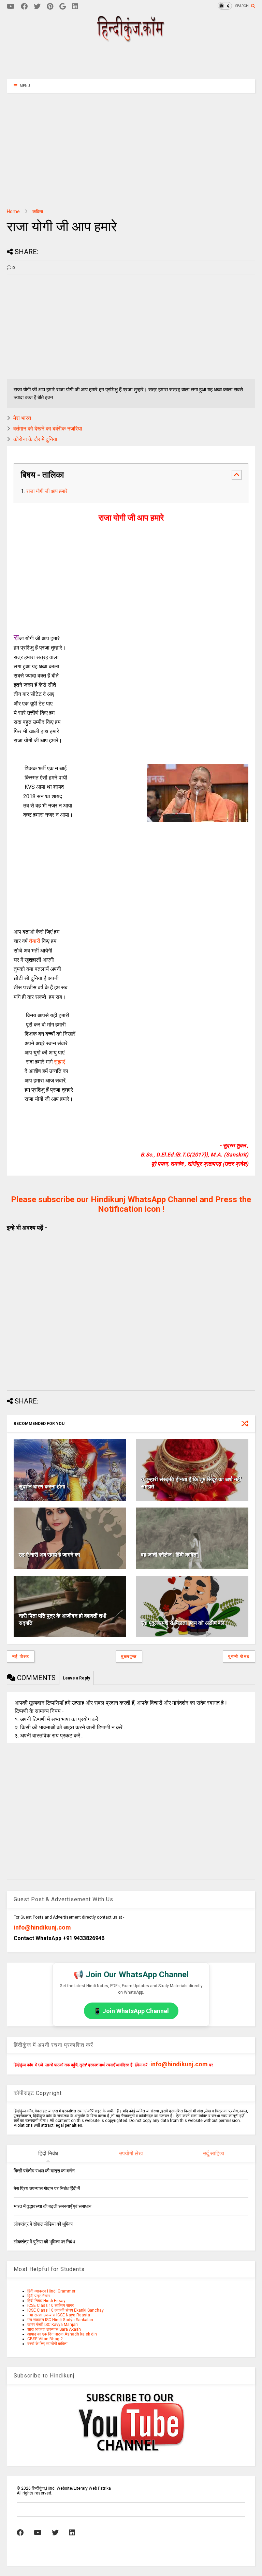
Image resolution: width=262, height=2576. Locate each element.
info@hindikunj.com (42, 1927)
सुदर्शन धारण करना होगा (42, 1487)
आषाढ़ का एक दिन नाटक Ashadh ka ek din (62, 2334)
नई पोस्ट (21, 1657)
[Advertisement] (131, 60)
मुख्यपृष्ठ (129, 1657)
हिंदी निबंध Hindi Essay (46, 2301)
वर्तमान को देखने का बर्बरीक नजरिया (48, 429)
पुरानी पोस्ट (239, 1657)
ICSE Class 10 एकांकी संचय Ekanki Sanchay (65, 2310)
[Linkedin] (75, 7)
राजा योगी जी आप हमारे (47, 491)
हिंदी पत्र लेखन (39, 2296)
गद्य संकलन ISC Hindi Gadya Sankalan (60, 2320)
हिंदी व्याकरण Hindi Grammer (51, 2291)
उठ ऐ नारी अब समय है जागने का (49, 1555)
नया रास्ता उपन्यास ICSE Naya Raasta (59, 2315)
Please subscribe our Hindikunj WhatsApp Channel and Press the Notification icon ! (131, 1204)
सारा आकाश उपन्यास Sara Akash (54, 2329)
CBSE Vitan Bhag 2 (45, 2339)
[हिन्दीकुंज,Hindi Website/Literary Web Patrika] (131, 40)
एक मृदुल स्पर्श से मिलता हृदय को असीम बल (183, 1623)
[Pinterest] (50, 7)
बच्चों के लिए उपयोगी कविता (47, 2344)
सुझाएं (60, 1062)
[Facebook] (24, 7)
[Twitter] (37, 7)
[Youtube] (11, 7)
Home (13, 212)
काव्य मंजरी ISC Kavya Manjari (53, 2325)
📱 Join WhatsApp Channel (131, 2011)
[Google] (63, 7)
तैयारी (35, 941)
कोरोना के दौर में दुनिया (35, 439)
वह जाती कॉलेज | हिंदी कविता (169, 1555)
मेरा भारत (22, 418)
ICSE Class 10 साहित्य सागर (50, 2305)
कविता (38, 212)
